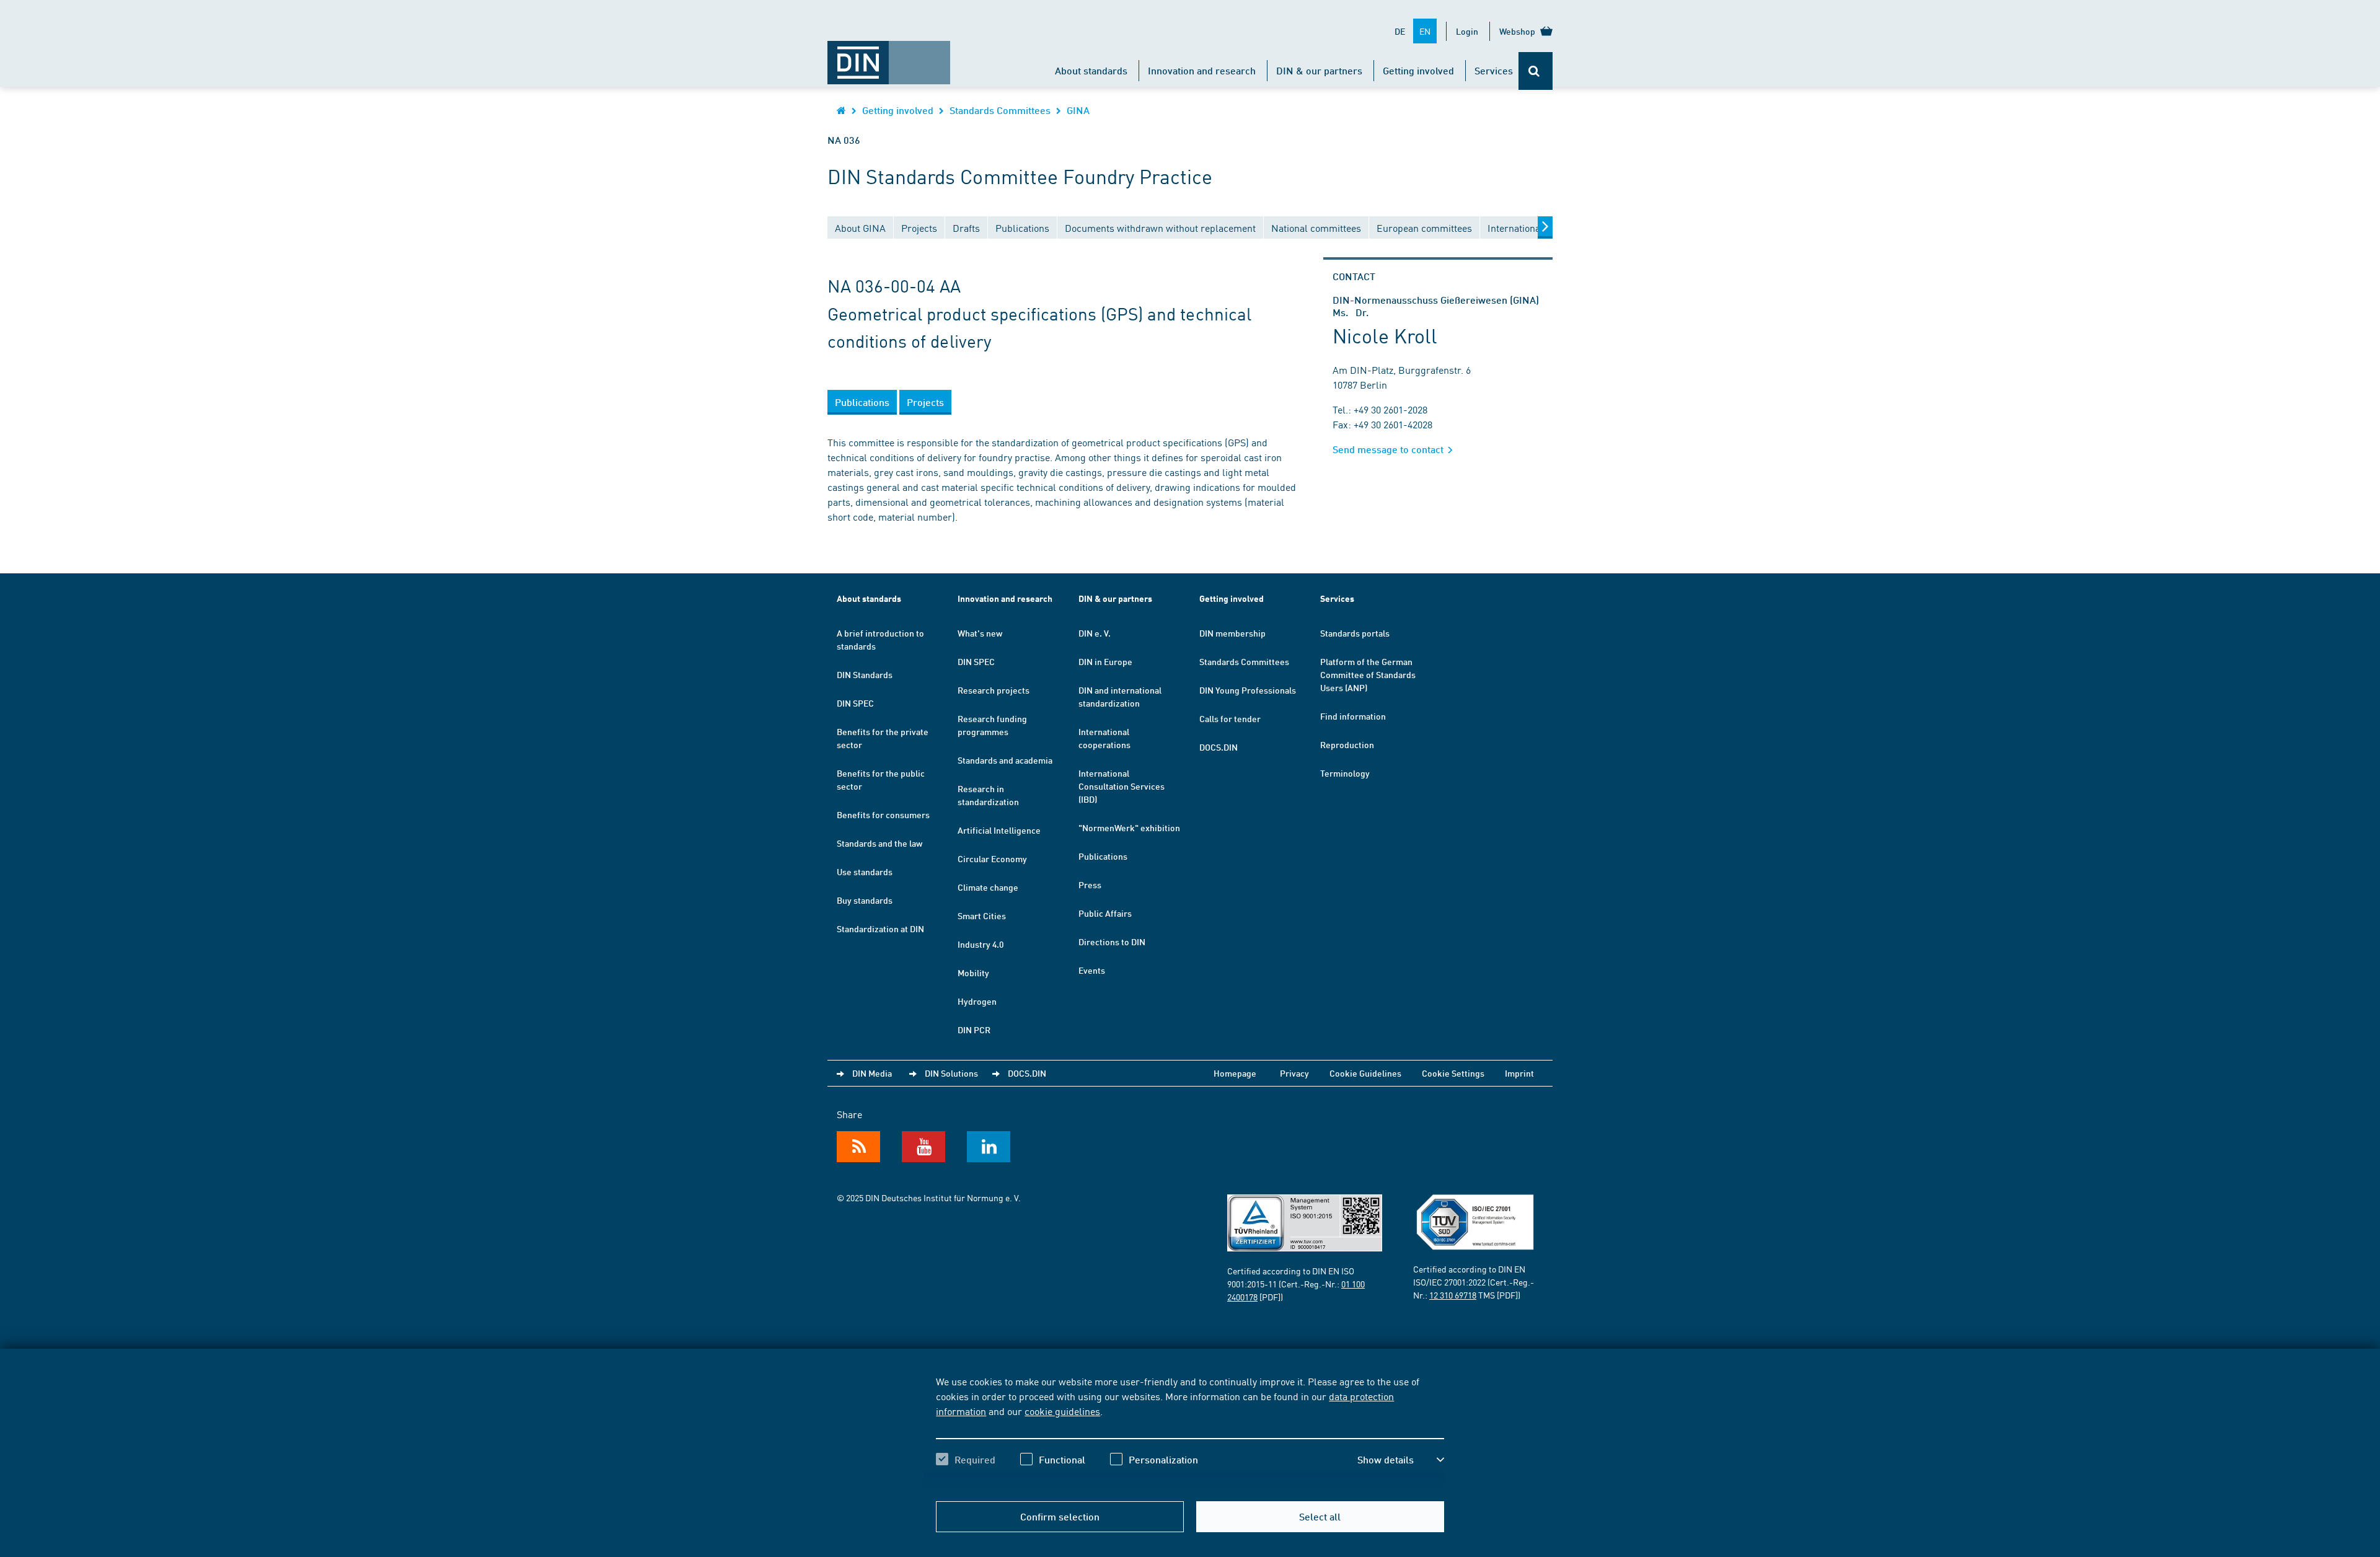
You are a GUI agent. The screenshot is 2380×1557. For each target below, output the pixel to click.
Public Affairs (1105, 913)
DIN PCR (974, 1030)
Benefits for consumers (883, 814)
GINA (1078, 110)
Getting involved (1418, 70)
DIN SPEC (855, 703)
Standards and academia (1005, 760)
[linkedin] (989, 1147)
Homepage (1235, 1073)
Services (1494, 70)
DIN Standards (865, 674)
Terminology (1345, 773)
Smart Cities (982, 915)
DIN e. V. (1095, 633)
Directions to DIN (1112, 942)
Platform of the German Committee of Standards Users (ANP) (1368, 674)
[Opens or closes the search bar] (1536, 71)
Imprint (1519, 1073)
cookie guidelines (1062, 1411)
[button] (1401, 1460)
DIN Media (872, 1073)
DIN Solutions (951, 1073)
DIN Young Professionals (1248, 690)
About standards (1091, 70)
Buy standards (865, 900)
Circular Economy (992, 858)
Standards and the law (879, 843)
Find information (1353, 716)
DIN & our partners (1319, 70)
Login (1467, 31)
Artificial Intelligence (999, 830)
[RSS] (858, 1147)
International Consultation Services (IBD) (1122, 786)
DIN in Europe (1105, 661)
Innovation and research (1202, 70)
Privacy (1294, 1073)
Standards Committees (1000, 110)
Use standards (865, 871)
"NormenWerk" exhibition (1129, 827)
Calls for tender (1230, 718)
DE (1400, 31)
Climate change (988, 887)
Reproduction (1347, 744)
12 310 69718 (1453, 1295)
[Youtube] (923, 1147)
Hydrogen (977, 1001)
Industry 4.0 (981, 944)
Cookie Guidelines (1365, 1073)
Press (1090, 884)
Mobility (973, 973)
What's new (980, 633)
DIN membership (1232, 633)
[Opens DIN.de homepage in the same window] (889, 56)
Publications (1103, 856)
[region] (1190, 1431)
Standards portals (1355, 633)
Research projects (994, 690)
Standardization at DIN (880, 928)
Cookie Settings (1453, 1073)
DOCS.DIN (1219, 747)
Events (1092, 970)
